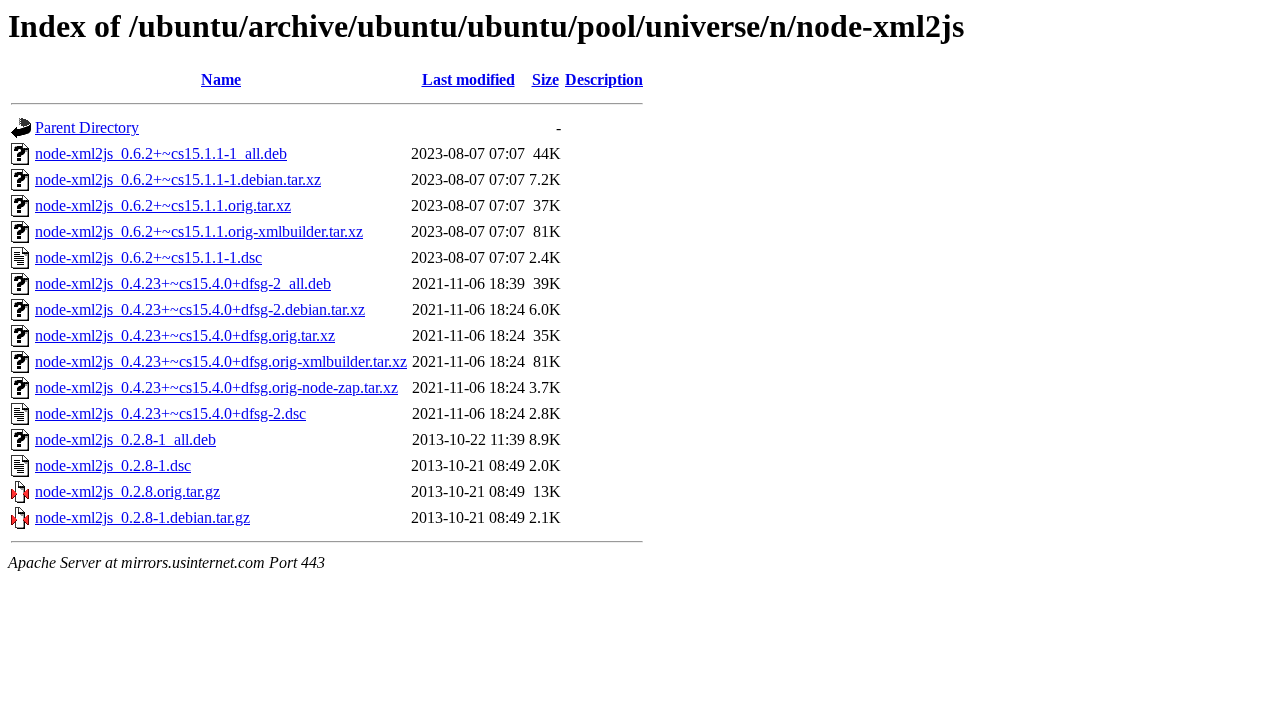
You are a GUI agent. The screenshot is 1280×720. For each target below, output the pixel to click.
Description (604, 79)
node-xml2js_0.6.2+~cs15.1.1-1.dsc (148, 257)
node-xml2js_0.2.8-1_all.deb (125, 439)
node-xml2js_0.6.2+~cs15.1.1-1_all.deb (161, 153)
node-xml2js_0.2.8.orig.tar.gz (127, 491)
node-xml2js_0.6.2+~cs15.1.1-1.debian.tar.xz (178, 179)
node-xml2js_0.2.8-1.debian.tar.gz (142, 517)
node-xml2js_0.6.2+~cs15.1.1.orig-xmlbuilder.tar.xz (199, 231)
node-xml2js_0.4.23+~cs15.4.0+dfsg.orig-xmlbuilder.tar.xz (221, 361)
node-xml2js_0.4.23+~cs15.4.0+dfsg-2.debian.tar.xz (200, 309)
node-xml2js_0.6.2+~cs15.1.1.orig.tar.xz (163, 205)
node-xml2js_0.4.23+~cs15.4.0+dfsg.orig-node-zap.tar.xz (216, 387)
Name (221, 79)
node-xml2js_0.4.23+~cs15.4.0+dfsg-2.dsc (170, 413)
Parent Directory (87, 127)
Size (545, 79)
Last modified (468, 79)
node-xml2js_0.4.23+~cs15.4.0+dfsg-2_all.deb (183, 283)
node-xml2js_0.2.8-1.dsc (113, 465)
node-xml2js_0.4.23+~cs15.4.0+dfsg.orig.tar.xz (185, 335)
